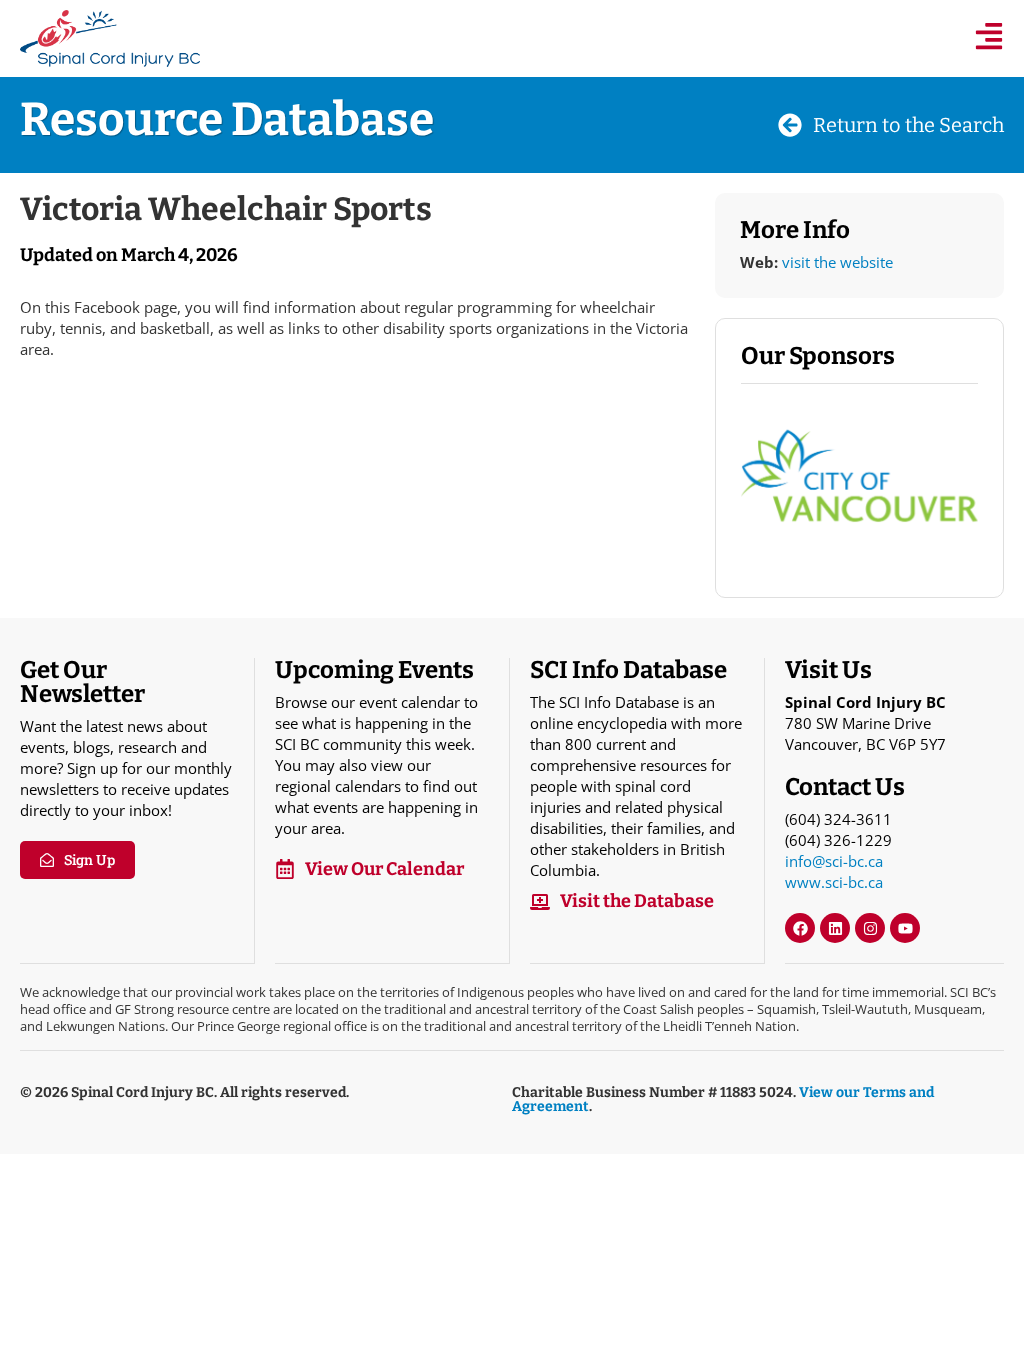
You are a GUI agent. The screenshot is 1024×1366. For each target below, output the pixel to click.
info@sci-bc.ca (834, 861)
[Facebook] (800, 928)
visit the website (837, 262)
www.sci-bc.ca (834, 882)
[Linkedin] (835, 928)
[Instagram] (870, 928)
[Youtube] (905, 928)
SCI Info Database (628, 670)
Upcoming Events (374, 670)
